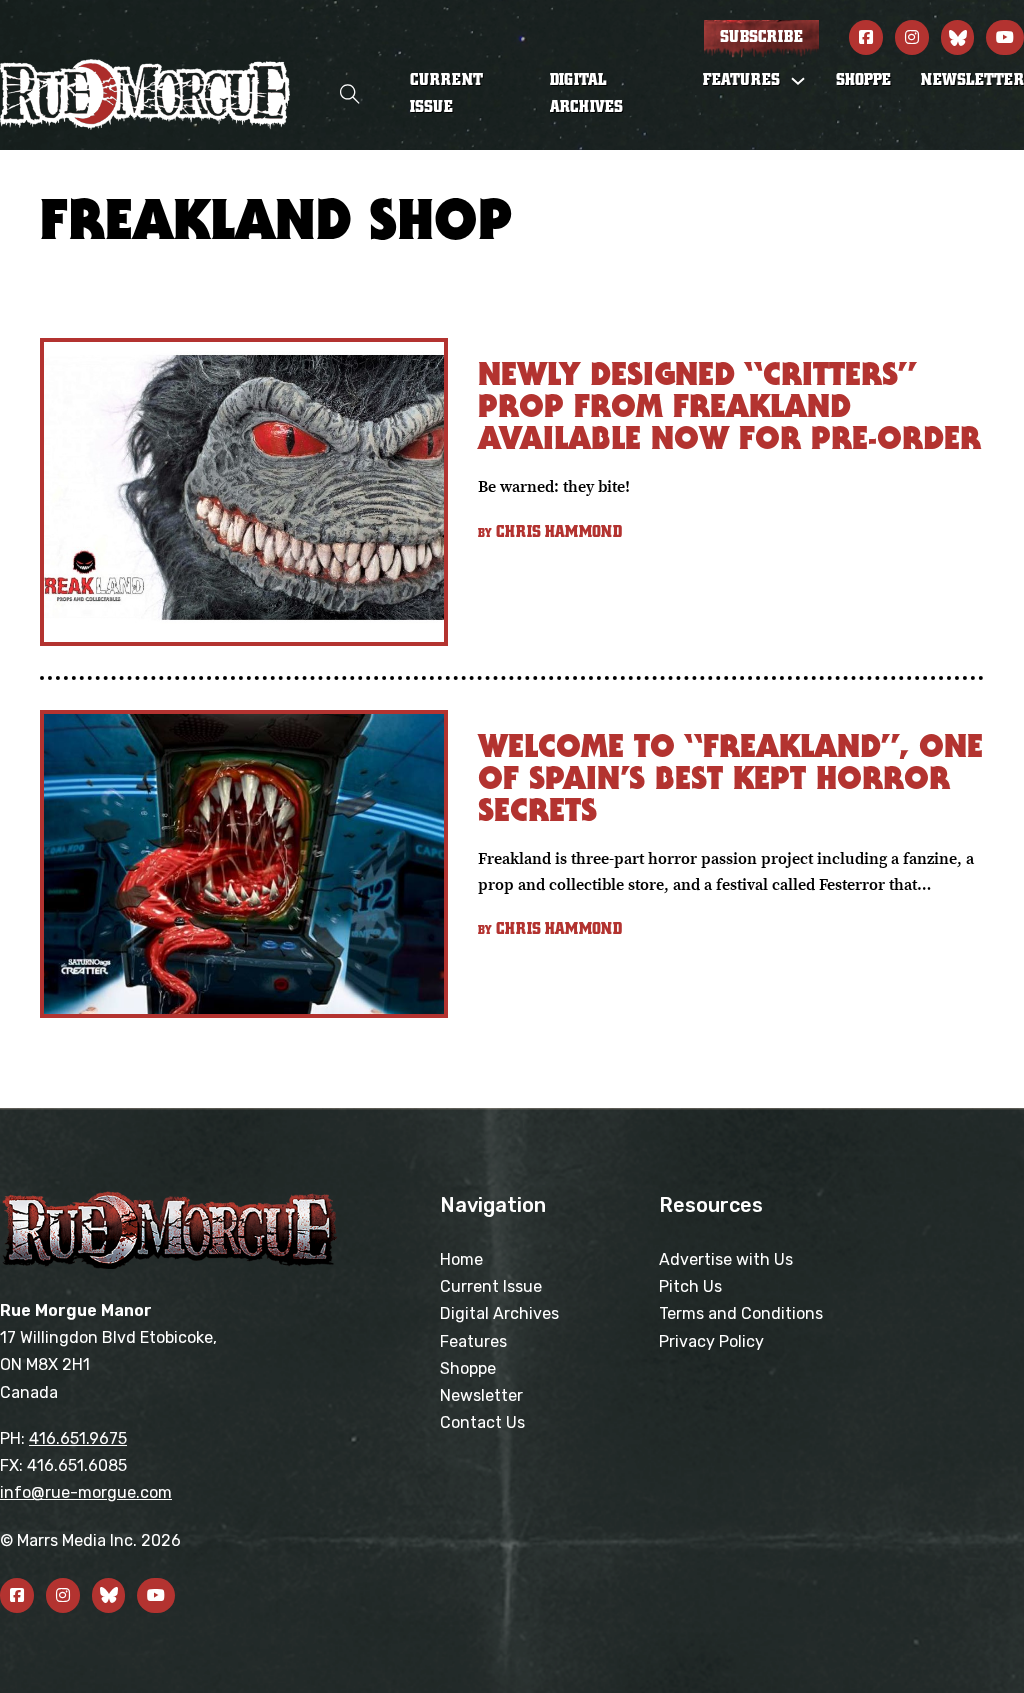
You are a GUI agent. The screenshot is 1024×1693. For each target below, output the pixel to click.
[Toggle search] (350, 94)
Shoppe (863, 80)
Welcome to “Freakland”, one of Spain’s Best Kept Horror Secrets (730, 777)
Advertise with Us (726, 1259)
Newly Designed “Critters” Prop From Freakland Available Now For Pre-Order (729, 405)
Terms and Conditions (741, 1313)
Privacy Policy (711, 1341)
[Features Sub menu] (798, 81)
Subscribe (761, 37)
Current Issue (446, 93)
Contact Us (482, 1422)
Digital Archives (586, 93)
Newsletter (972, 80)
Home (461, 1259)
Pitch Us (690, 1286)
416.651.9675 (78, 1438)
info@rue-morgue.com (86, 1492)
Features (473, 1341)
